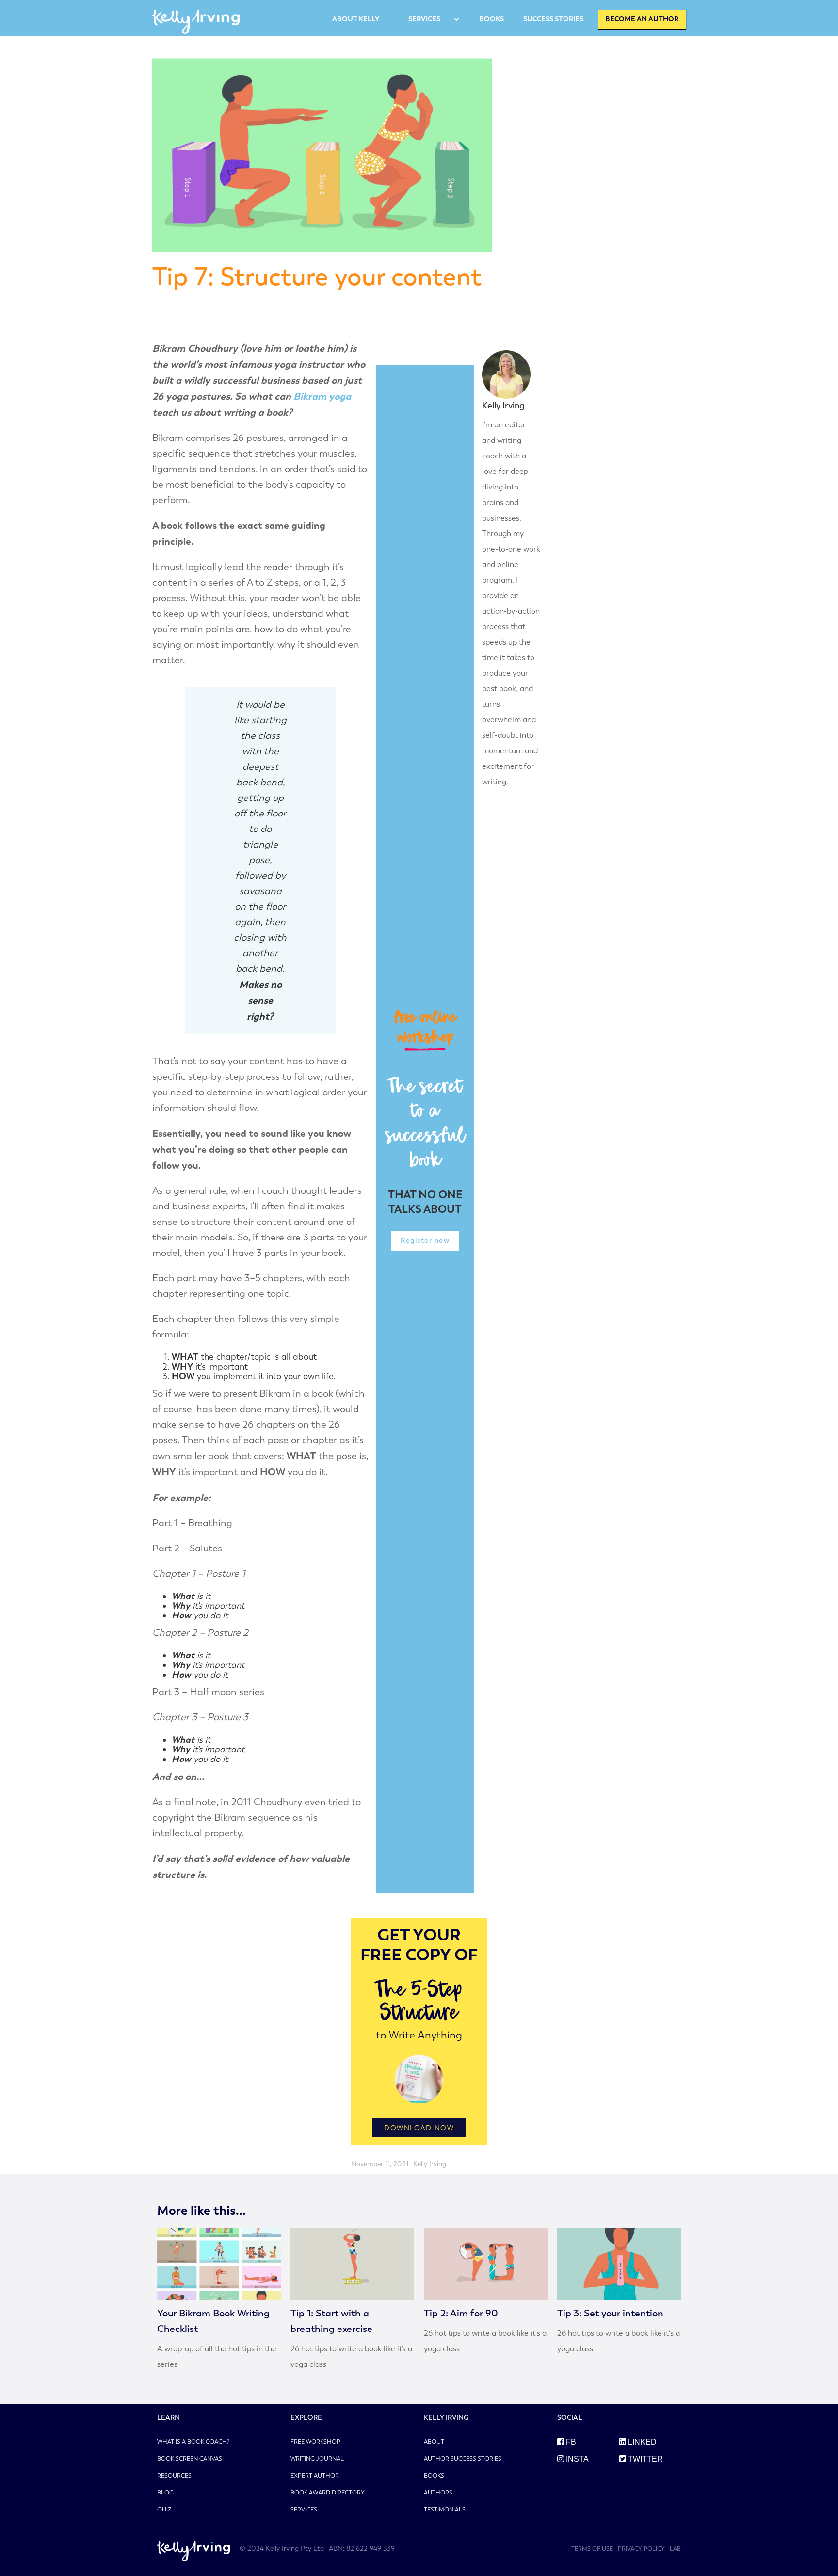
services (304, 2510)
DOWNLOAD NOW (419, 2128)
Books (434, 2476)
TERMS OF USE (592, 2549)
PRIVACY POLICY (641, 2549)
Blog (165, 2493)
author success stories (463, 2459)
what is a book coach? (193, 2442)
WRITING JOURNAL (317, 2459)
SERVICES (424, 19)
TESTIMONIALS (445, 2510)
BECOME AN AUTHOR (642, 19)
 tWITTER (641, 2459)
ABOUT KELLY (356, 19)
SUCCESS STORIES (553, 19)
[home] (196, 19)
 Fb (567, 2442)
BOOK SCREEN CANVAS (190, 2459)
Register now (425, 1241)
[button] (429, 19)
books (492, 19)
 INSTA (573, 2459)
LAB (675, 2549)
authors (438, 2493)
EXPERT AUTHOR (315, 2476)
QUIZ (164, 2510)
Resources (174, 2476)
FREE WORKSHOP (315, 2442)
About (434, 2442)
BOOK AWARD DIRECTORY (328, 2493)
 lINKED (638, 2442)
